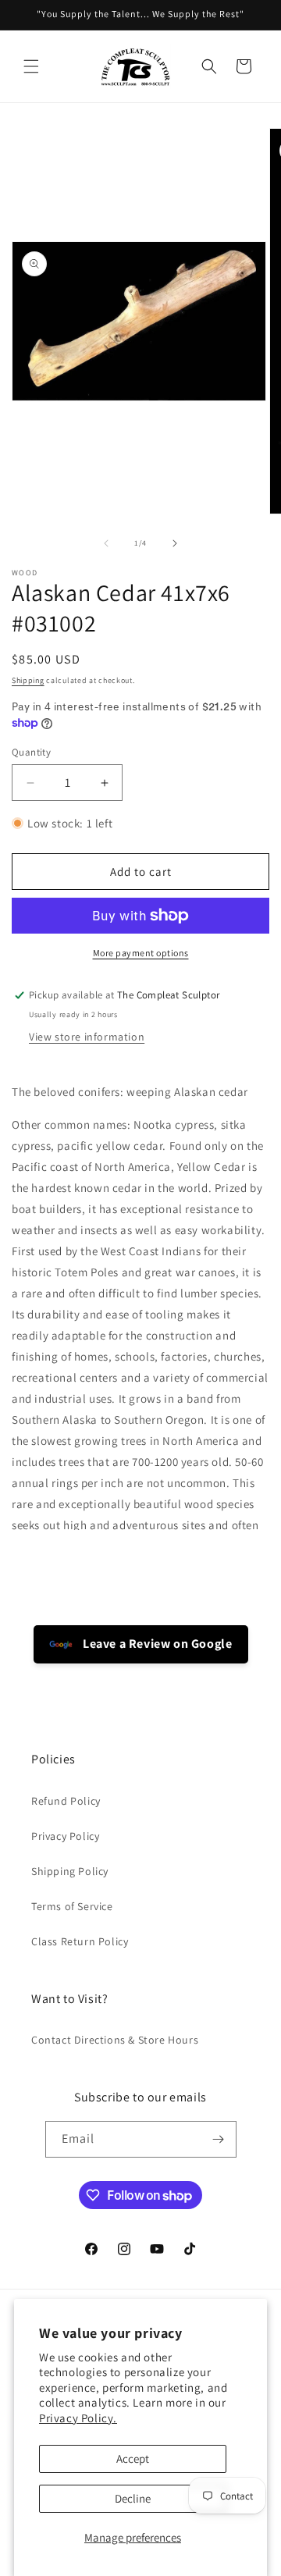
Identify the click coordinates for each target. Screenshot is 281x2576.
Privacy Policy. (78, 2418)
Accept (133, 2459)
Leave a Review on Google (157, 1644)
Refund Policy (66, 1801)
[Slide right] (175, 543)
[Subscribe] (219, 2139)
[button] (31, 66)
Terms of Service (72, 1906)
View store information (87, 1037)
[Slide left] (106, 543)
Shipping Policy (70, 1871)
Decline (133, 2498)
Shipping (28, 680)
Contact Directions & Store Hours (115, 2040)
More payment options (141, 953)
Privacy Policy (65, 1836)
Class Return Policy (80, 1941)
